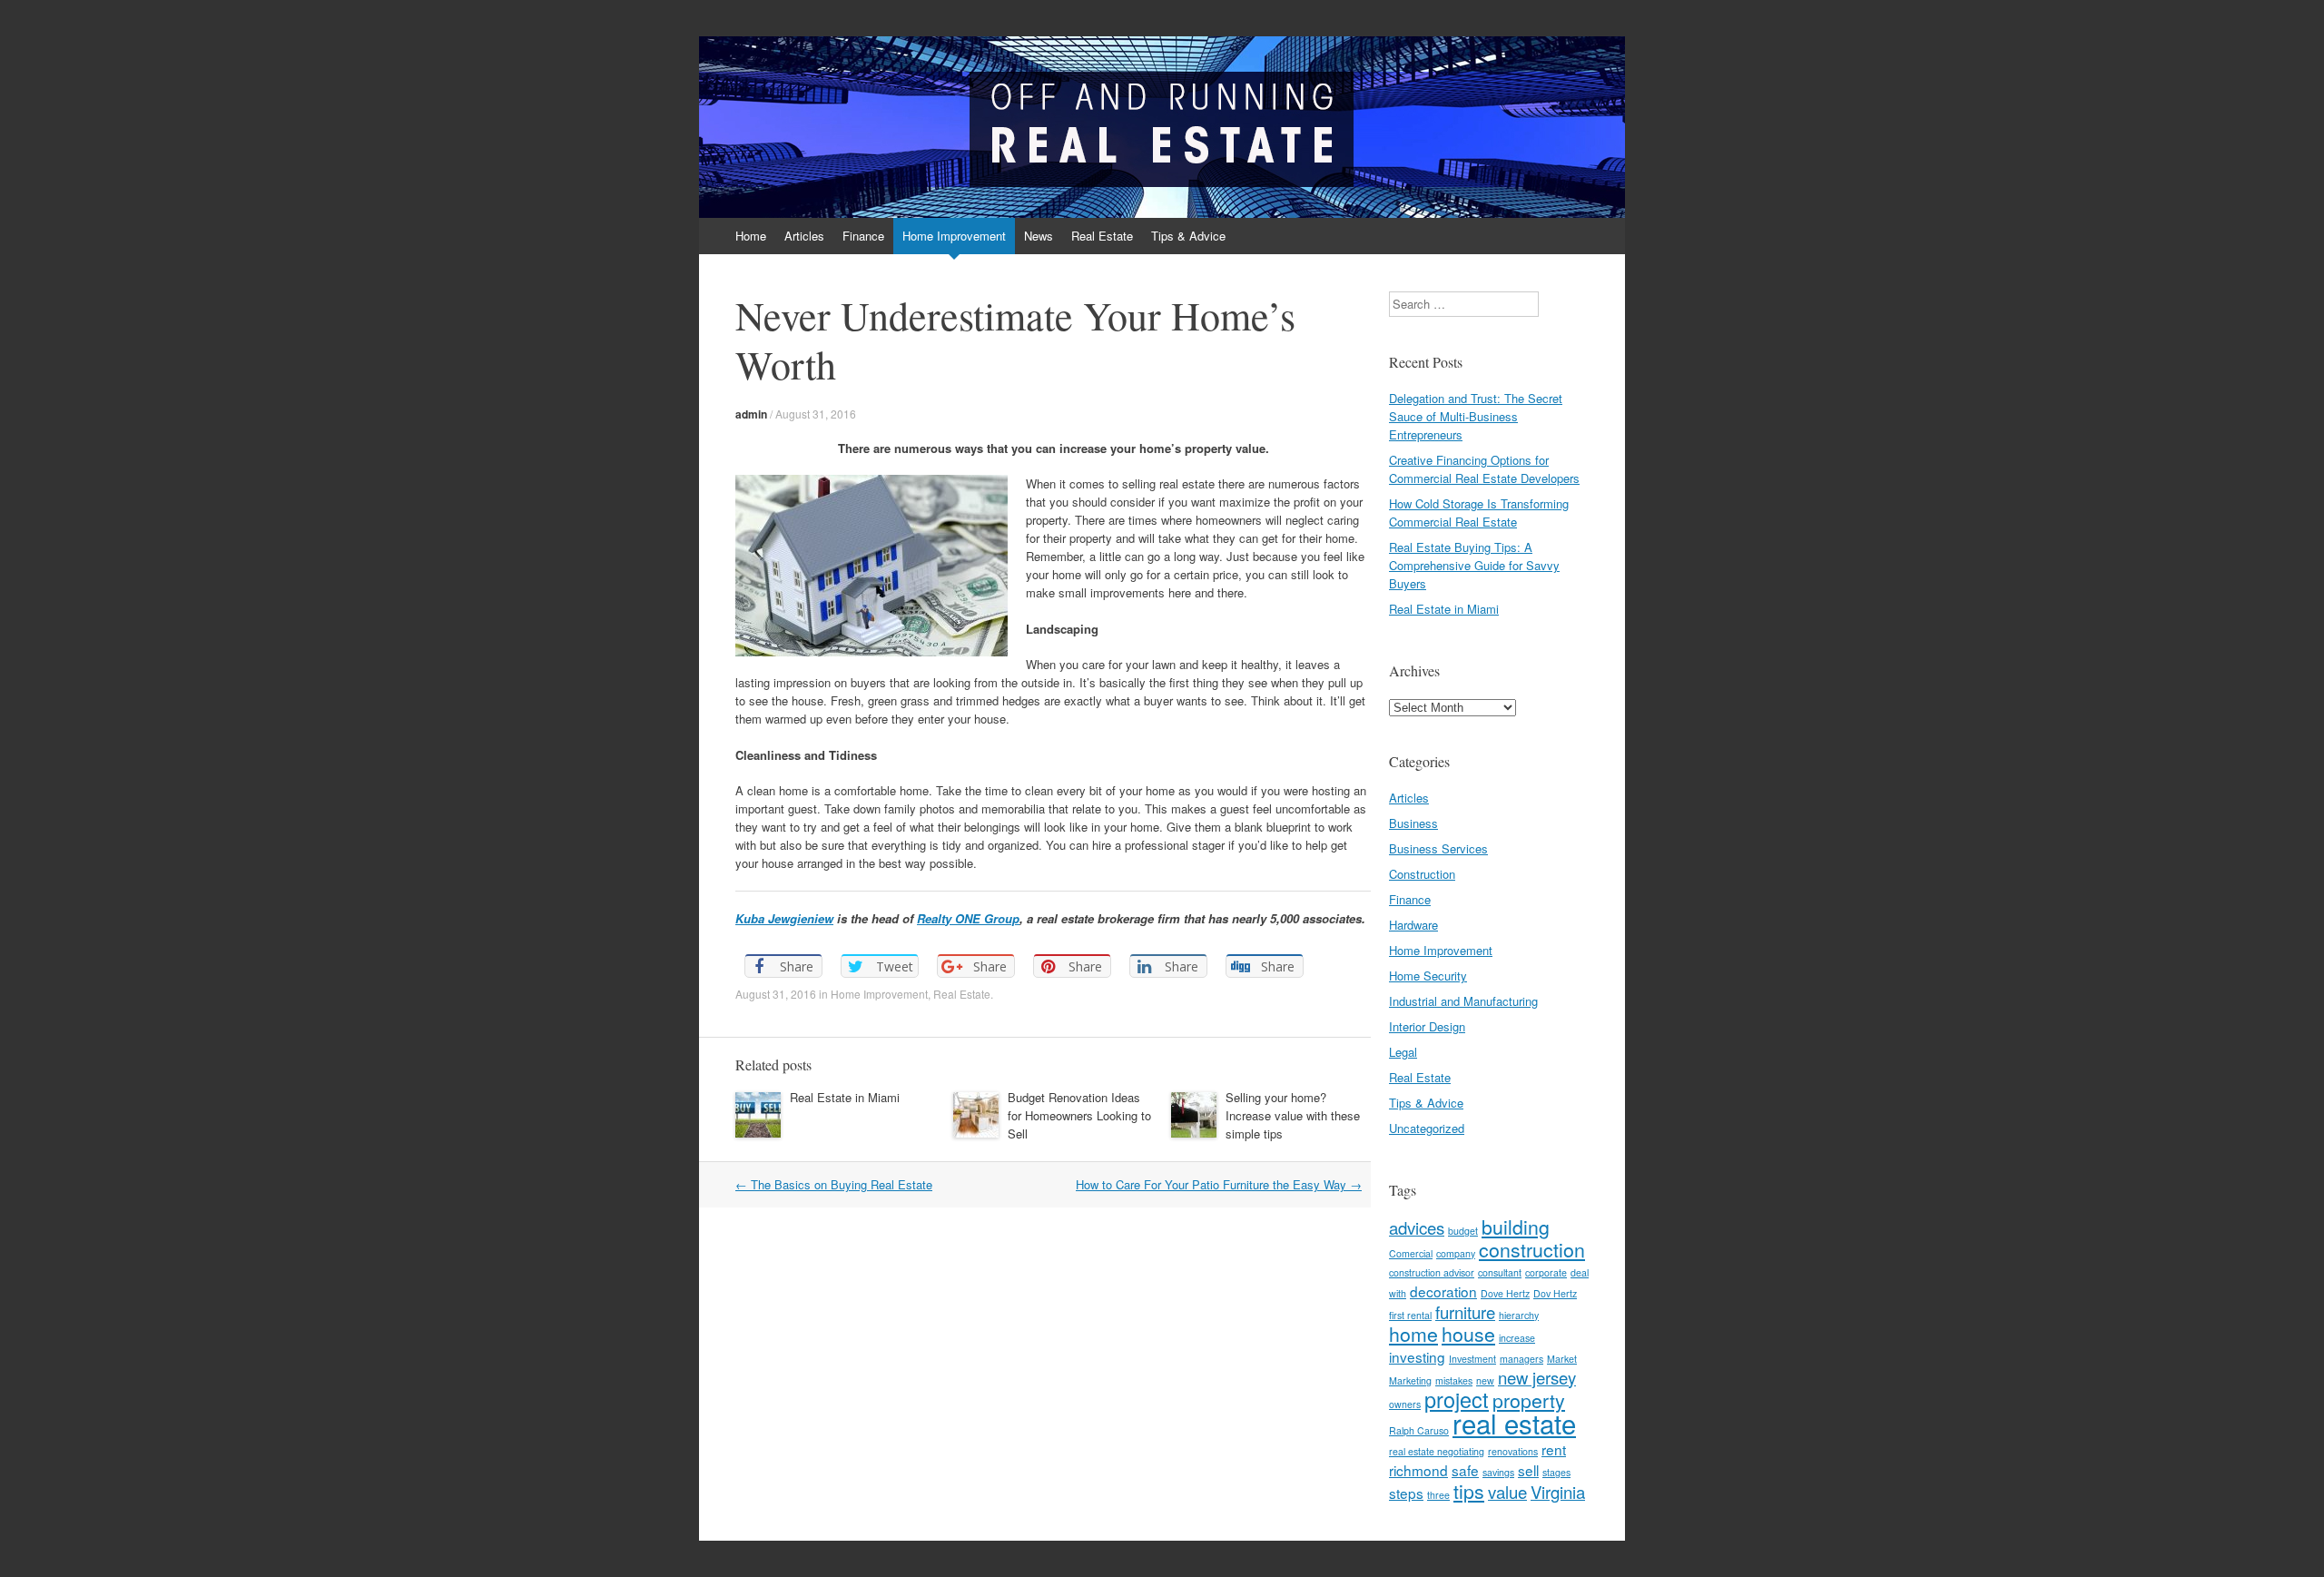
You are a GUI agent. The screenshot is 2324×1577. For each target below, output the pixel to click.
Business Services (1438, 848)
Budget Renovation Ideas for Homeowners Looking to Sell (1079, 1115)
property (1529, 1400)
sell (1528, 1470)
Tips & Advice (1188, 236)
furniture (1465, 1312)
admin (751, 414)
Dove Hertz (1505, 1293)
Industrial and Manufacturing (1463, 1001)
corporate (1546, 1272)
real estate (1514, 1423)
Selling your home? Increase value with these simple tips (1293, 1115)
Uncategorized (1427, 1128)
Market (1562, 1359)
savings (1498, 1472)
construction (1532, 1249)
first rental (1410, 1315)
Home (751, 236)
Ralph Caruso (1419, 1430)
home (1413, 1334)
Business (1413, 823)
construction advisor (1432, 1272)
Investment (1472, 1359)
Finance (863, 236)
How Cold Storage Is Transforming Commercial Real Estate (1479, 513)
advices (1417, 1227)
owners (1405, 1404)
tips (1469, 1491)
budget (1463, 1231)
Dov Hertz (1555, 1293)
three (1438, 1495)
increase (1517, 1338)
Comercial (1411, 1253)
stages (1556, 1472)
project (1457, 1399)
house (1468, 1334)
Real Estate (1102, 236)
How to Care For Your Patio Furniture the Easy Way (1219, 1184)
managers (1521, 1359)
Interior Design (1427, 1026)
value (1507, 1492)
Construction (1422, 874)
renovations (1513, 1451)
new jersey (1537, 1377)
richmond (1418, 1470)
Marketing (1410, 1380)
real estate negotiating (1437, 1451)
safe (1465, 1470)
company (1456, 1253)
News (1039, 236)
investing (1417, 1356)
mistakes (1454, 1380)
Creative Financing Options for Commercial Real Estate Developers (1484, 469)
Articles (804, 236)
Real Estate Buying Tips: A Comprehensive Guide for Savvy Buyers (1474, 565)
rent (1554, 1449)
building (1516, 1227)
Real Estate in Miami (845, 1097)
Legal (1403, 1052)
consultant (1500, 1272)
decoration (1443, 1291)
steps (1406, 1493)
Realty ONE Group (968, 918)
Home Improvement (954, 236)
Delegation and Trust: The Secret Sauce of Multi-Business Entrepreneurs (1476, 416)
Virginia (1558, 1492)
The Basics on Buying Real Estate (834, 1184)
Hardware (1413, 925)
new (1485, 1380)
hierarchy (1519, 1315)
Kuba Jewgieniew (784, 918)
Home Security (1428, 976)
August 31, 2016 (816, 414)
